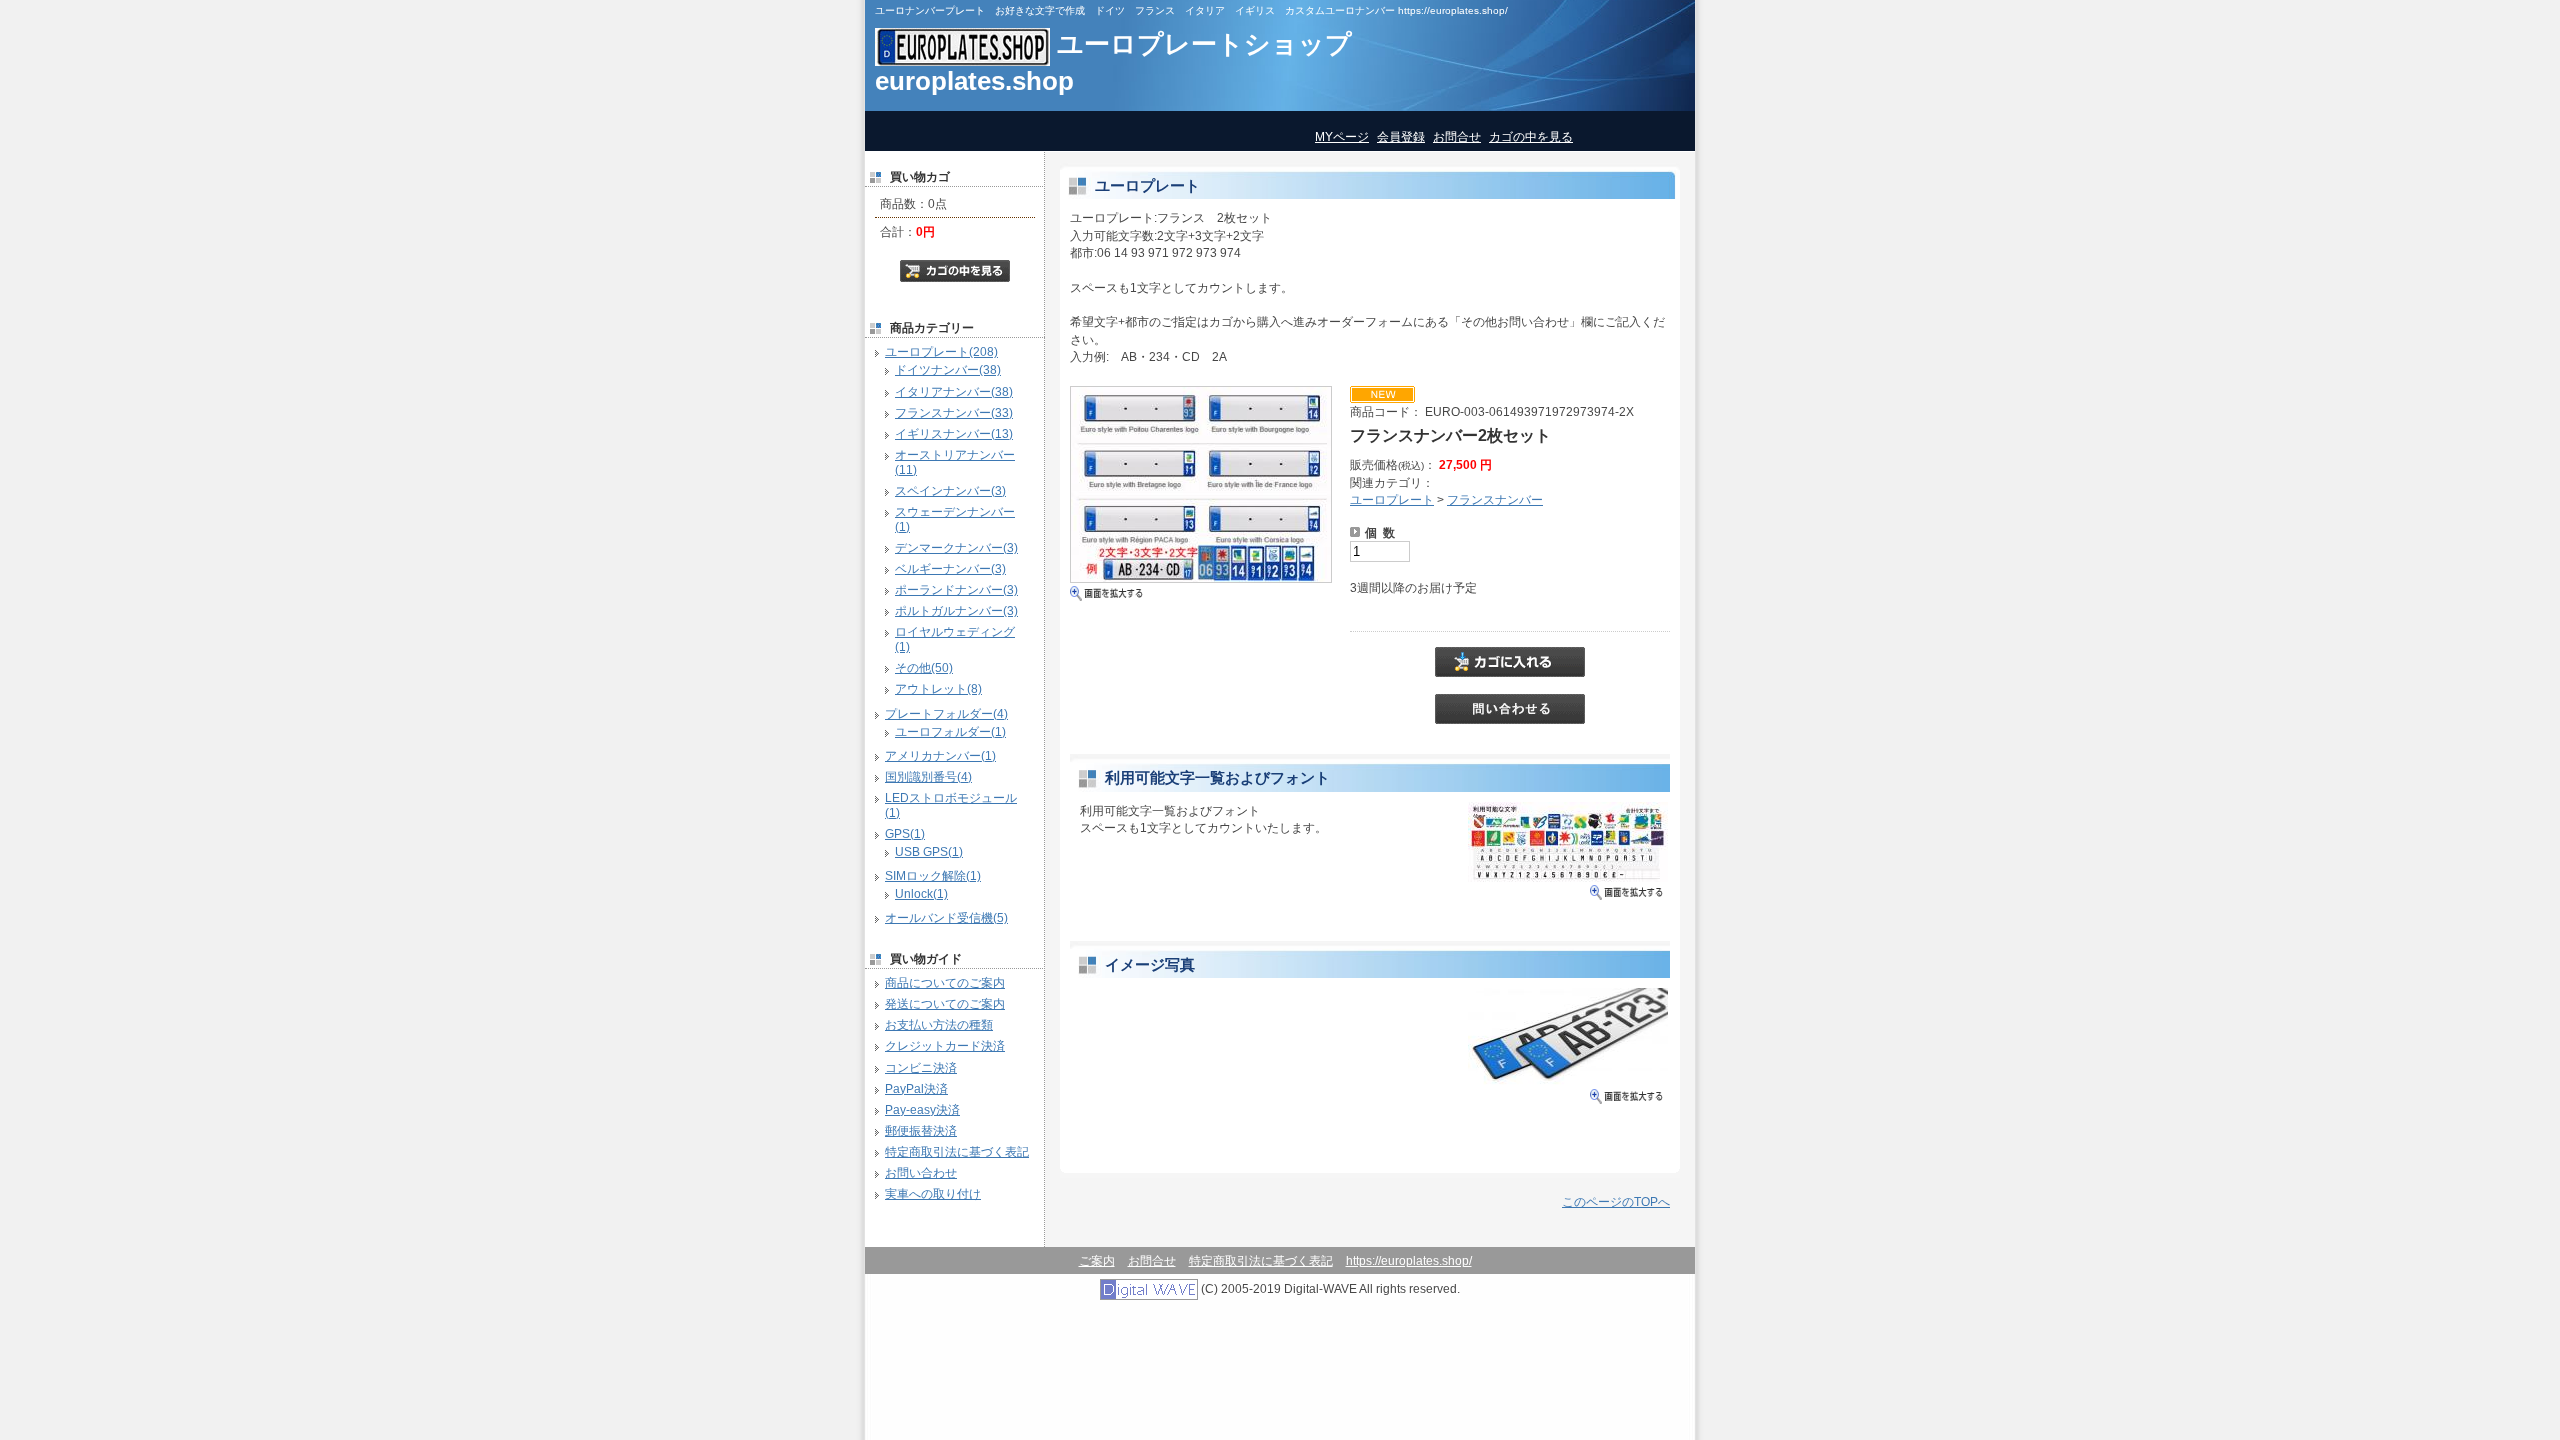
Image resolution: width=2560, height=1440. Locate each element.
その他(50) (924, 667)
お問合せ (1457, 136)
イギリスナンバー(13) (954, 433)
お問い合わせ (921, 1172)
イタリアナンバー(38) (954, 391)
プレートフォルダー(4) (946, 713)
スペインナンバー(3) (950, 490)
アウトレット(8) (938, 688)
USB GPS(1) (929, 851)
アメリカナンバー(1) (940, 755)
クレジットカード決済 (945, 1045)
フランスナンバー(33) (954, 412)
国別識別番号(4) (928, 776)
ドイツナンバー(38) (948, 369)
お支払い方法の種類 (939, 1024)
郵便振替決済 (921, 1130)
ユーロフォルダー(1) (950, 731)
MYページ (1342, 136)
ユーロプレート (1392, 499)
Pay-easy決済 (922, 1109)
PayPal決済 (916, 1088)
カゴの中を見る (1531, 136)
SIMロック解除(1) (933, 875)
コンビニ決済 (921, 1067)
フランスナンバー (1495, 499)
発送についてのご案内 (945, 1003)
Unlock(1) (921, 893)
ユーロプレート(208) (941, 351)
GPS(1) (905, 833)
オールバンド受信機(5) (946, 917)
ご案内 (1097, 1260)
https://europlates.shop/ (1409, 1260)
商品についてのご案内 (945, 982)
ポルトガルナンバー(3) (956, 610)
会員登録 (1401, 136)
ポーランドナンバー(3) (956, 589)
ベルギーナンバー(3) (950, 568)
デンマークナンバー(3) (956, 547)
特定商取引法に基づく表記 (957, 1151)
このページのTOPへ (1616, 1201)
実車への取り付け (933, 1193)
